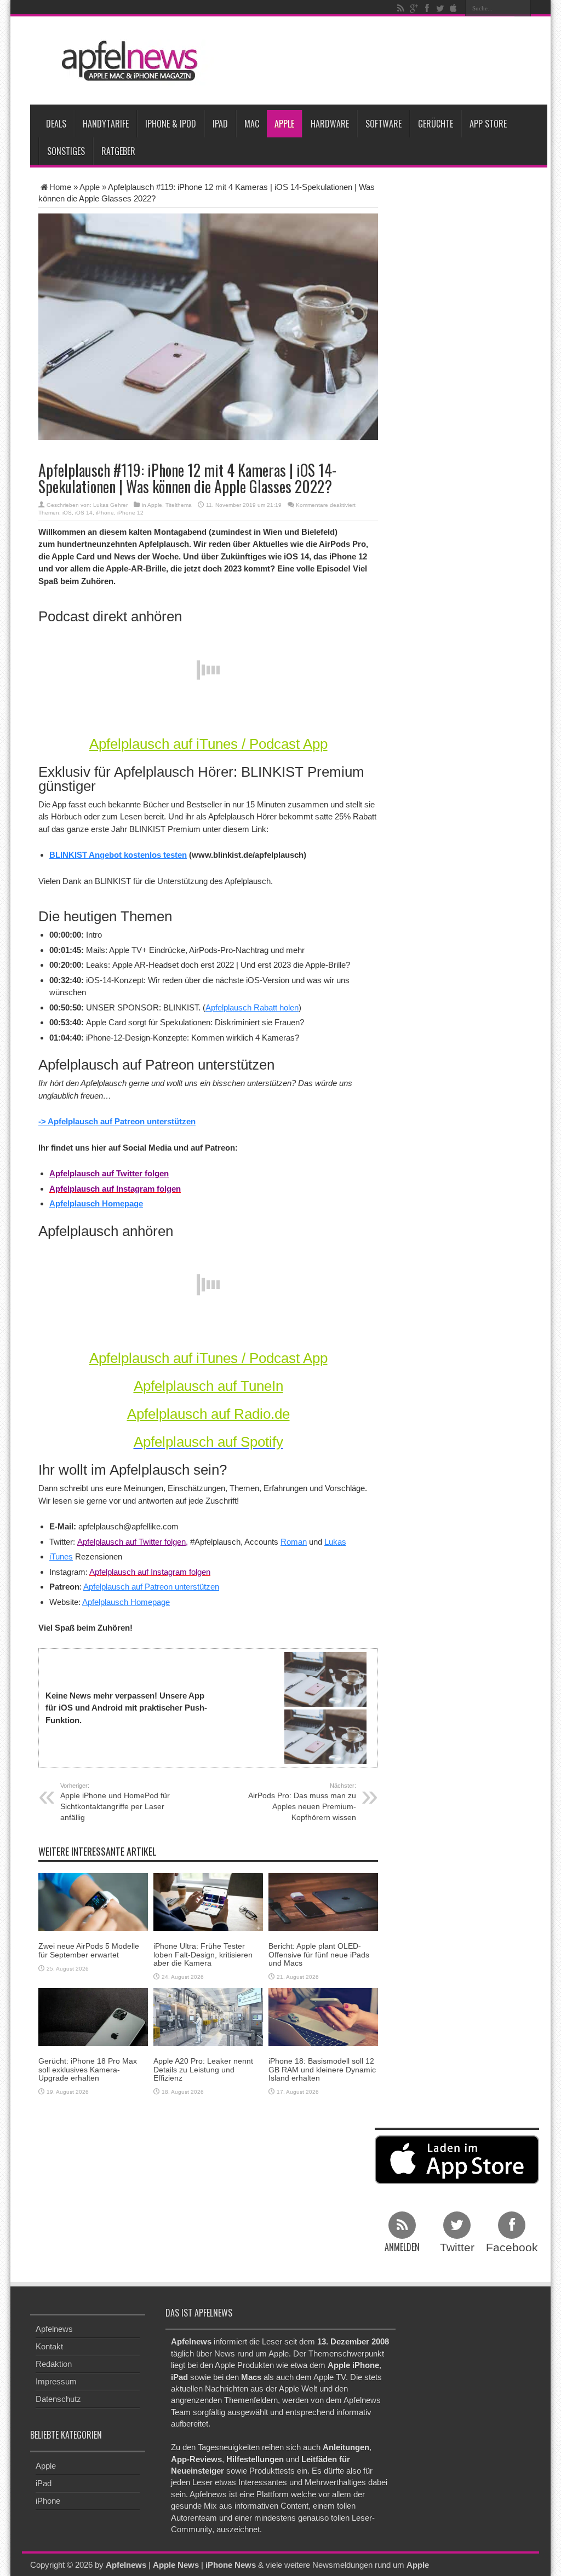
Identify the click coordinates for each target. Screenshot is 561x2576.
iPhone (105, 513)
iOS (67, 513)
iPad (220, 124)
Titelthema (179, 505)
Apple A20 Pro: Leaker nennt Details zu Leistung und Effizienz (203, 2069)
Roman (294, 1542)
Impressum (56, 2381)
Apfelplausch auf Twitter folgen (109, 1173)
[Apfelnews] (126, 61)
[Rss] (400, 8)
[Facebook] (427, 8)
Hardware (330, 124)
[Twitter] (440, 8)
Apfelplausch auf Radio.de (208, 1414)
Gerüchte (436, 124)
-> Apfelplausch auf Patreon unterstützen (117, 1121)
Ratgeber (118, 151)
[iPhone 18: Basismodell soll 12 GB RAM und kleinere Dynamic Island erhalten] (323, 2016)
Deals (56, 124)
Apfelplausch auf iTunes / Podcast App (208, 744)
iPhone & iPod (171, 124)
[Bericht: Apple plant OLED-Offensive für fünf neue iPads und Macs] (323, 1901)
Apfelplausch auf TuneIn (208, 1386)
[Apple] (453, 8)
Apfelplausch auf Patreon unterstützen (151, 1587)
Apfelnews (54, 2329)
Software (383, 124)
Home (60, 187)
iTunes (61, 1556)
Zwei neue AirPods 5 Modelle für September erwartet (89, 1950)
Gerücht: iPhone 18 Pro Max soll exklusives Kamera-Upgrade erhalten (88, 2069)
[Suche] (523, 8)
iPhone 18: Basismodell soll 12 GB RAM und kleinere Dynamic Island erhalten (322, 2069)
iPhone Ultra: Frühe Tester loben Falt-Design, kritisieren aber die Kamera (203, 1954)
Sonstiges (66, 151)
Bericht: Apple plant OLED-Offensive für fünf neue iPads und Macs (319, 1954)
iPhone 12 (130, 513)
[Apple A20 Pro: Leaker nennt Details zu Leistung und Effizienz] (208, 2016)
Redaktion (54, 2364)
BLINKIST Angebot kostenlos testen (118, 855)
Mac (252, 124)
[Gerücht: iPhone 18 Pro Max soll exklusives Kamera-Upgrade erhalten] (93, 2016)
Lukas (335, 1542)
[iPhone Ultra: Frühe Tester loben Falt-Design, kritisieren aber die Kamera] (208, 1901)
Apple (284, 124)
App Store (488, 124)
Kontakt (49, 2346)
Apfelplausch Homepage (96, 1203)
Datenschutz (58, 2399)
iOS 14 (84, 513)
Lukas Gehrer (110, 505)
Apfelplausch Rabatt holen (252, 1007)
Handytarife (106, 124)
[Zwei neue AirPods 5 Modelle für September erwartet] (93, 1901)
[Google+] (414, 8)
